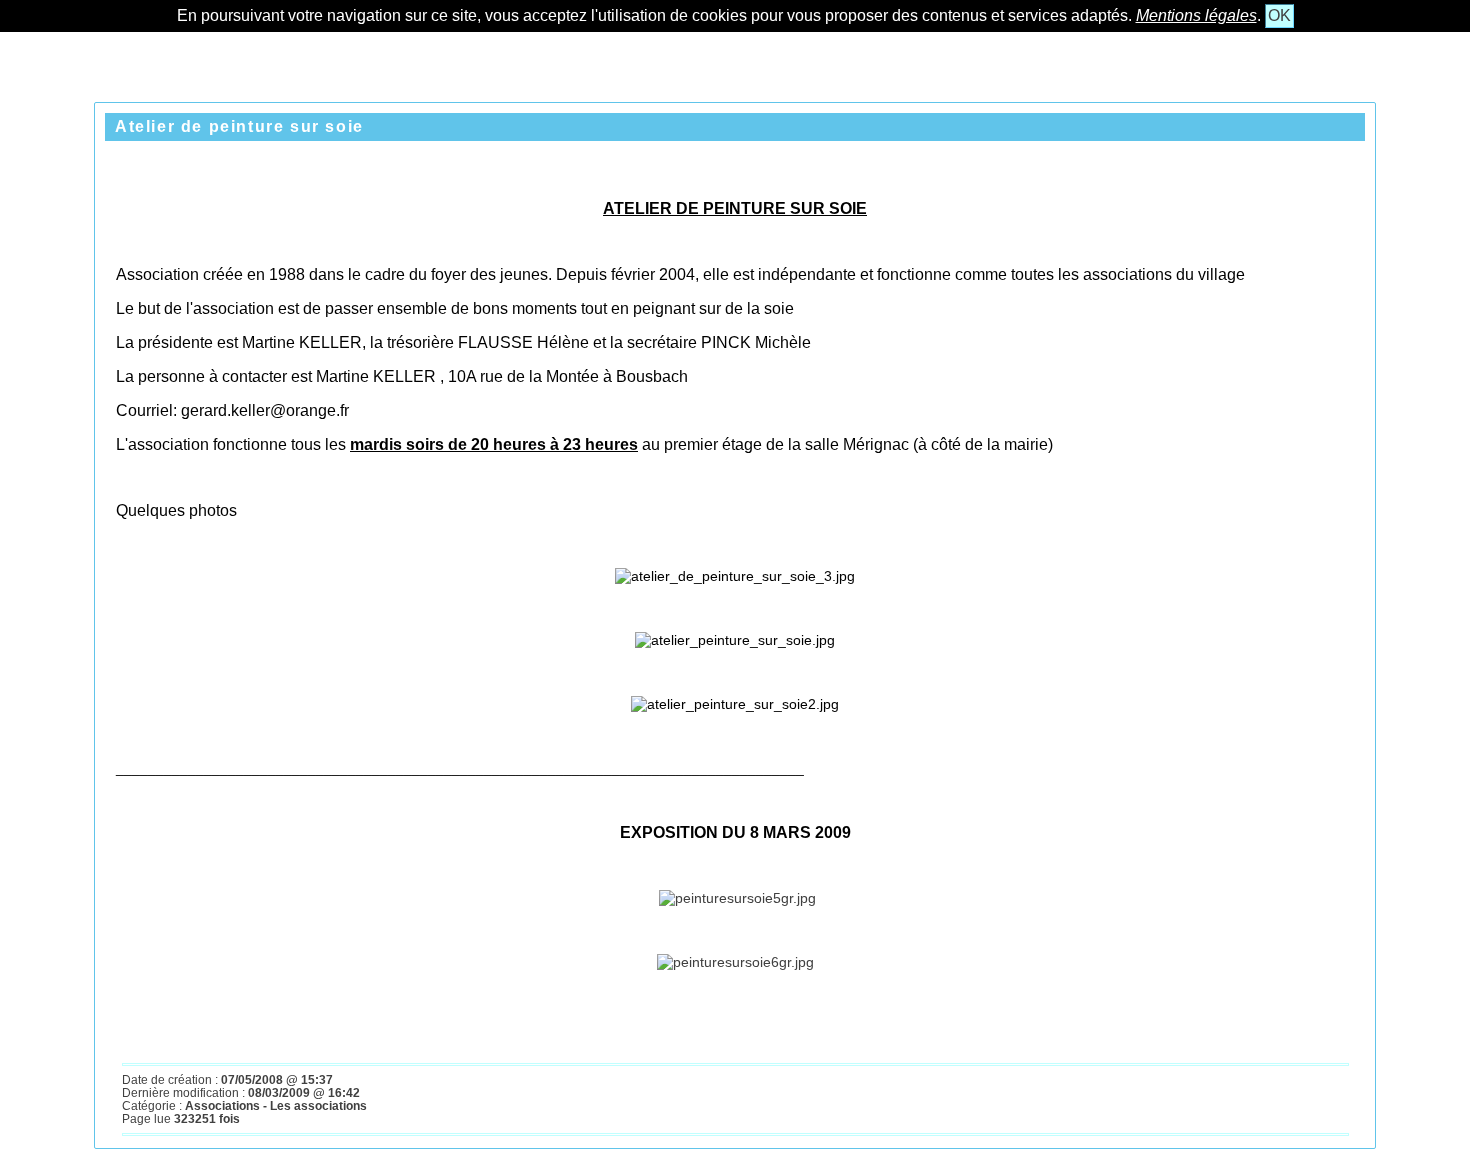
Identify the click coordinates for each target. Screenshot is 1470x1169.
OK (1279, 15)
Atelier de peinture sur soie (239, 126)
